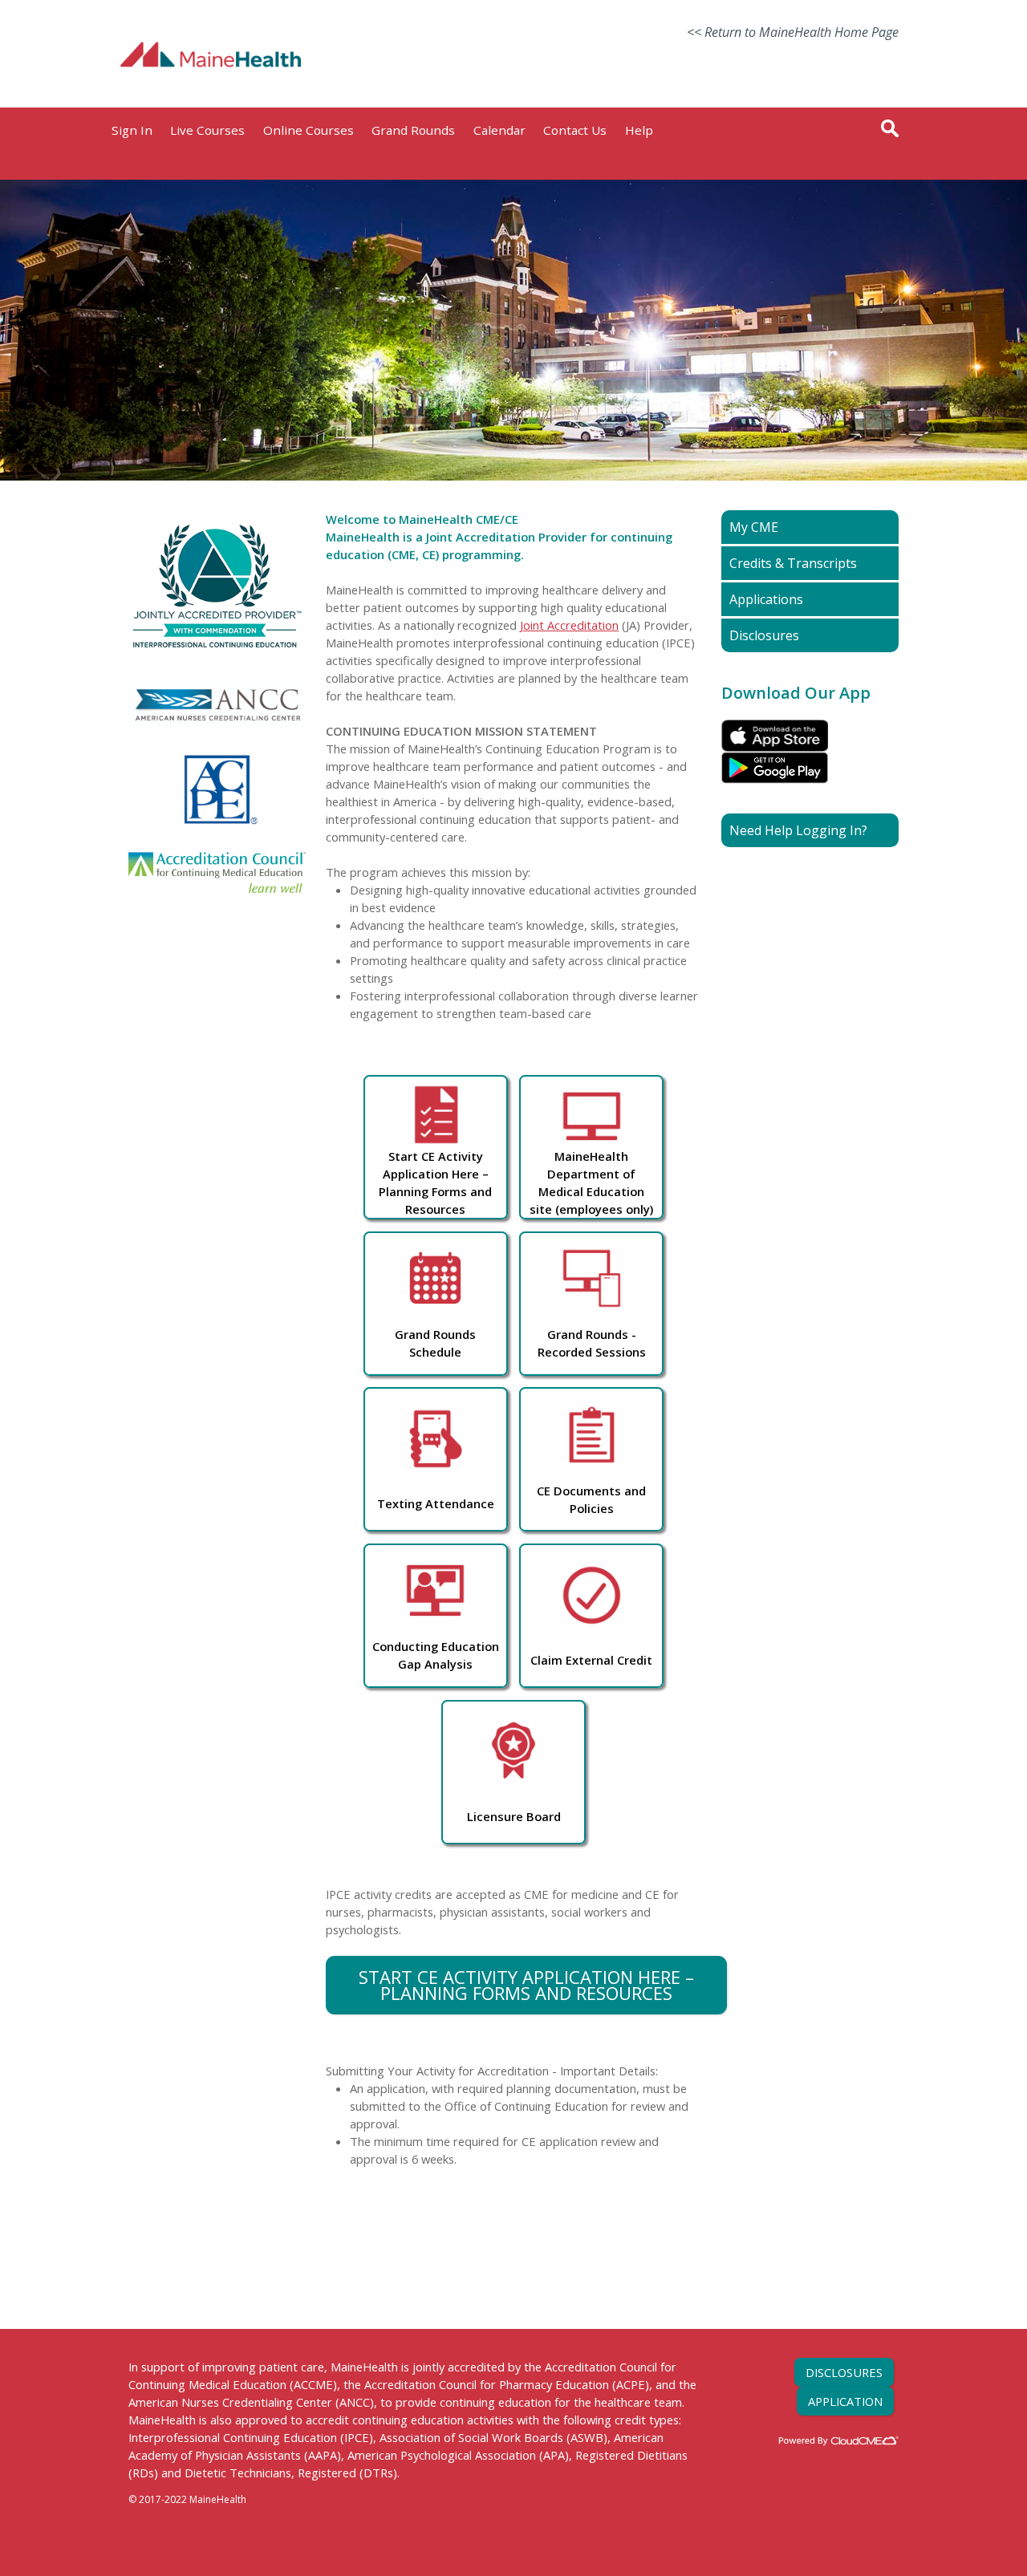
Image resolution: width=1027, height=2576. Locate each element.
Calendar (499, 130)
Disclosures (844, 2372)
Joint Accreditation (569, 625)
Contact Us (575, 130)
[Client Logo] (211, 86)
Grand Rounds (413, 130)
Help (639, 130)
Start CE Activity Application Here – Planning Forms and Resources (526, 1985)
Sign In (132, 130)
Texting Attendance (436, 1503)
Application (845, 2401)
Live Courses (207, 130)
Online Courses (309, 130)
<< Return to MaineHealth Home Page (793, 32)
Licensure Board (514, 1816)
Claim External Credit (591, 1660)
